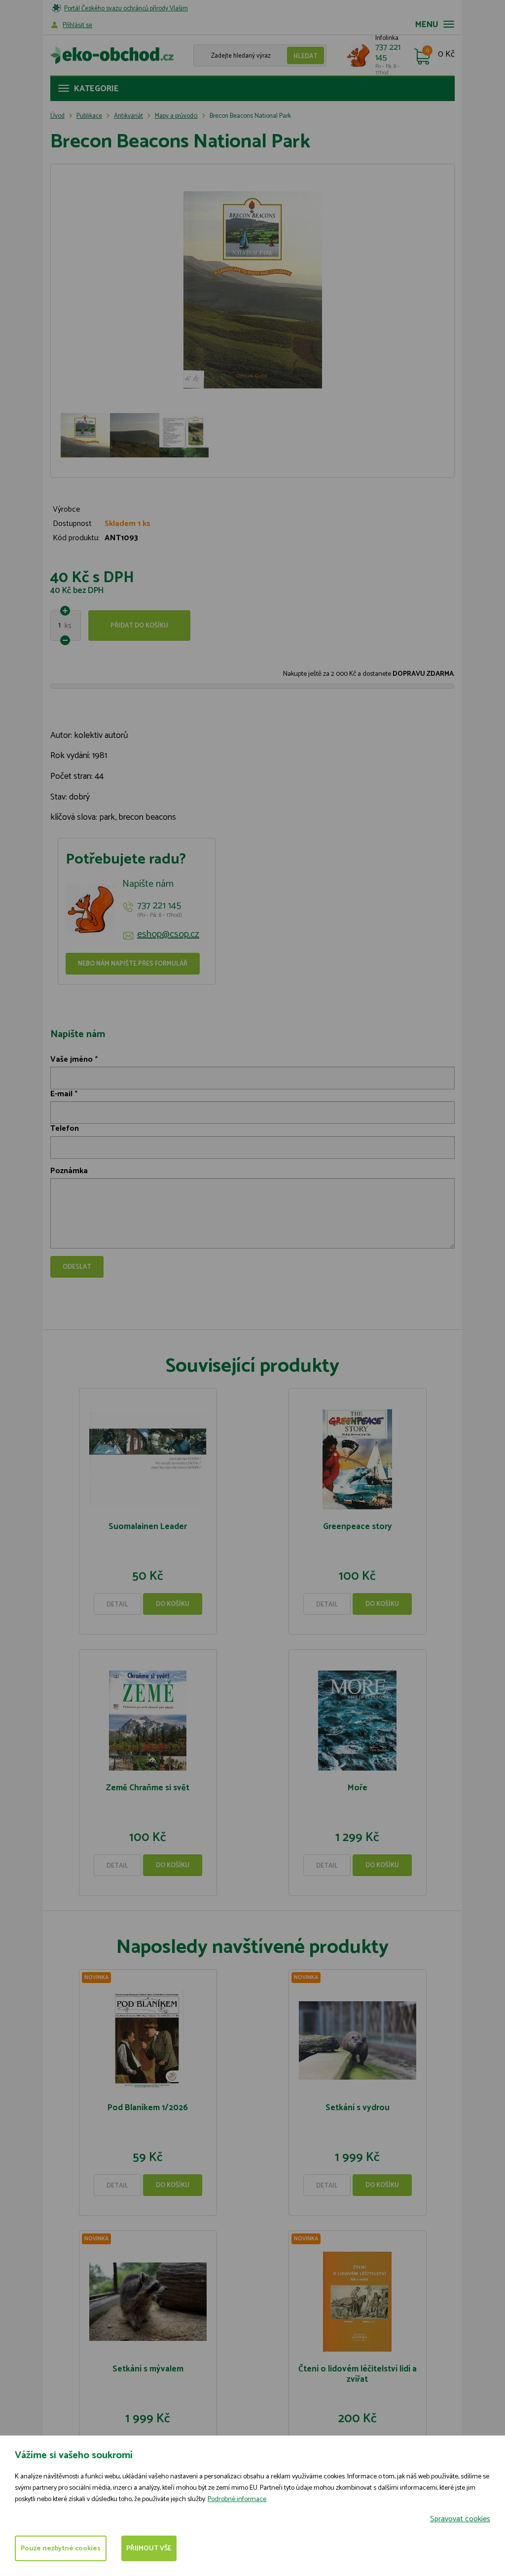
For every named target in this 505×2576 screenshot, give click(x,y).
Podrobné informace (237, 2499)
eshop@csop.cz (168, 935)
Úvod (57, 116)
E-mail (61, 1094)
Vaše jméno (72, 1060)
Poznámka (69, 1171)
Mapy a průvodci (176, 116)
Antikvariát (128, 116)
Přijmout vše (149, 2549)
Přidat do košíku (139, 626)
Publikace (89, 116)
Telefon (65, 1129)
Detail (117, 1605)
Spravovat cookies (460, 2519)
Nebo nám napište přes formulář (133, 964)
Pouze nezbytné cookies (61, 2549)
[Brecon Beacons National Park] (252, 290)
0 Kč (446, 55)
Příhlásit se (77, 25)
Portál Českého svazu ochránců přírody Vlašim (126, 9)
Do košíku (173, 1604)
